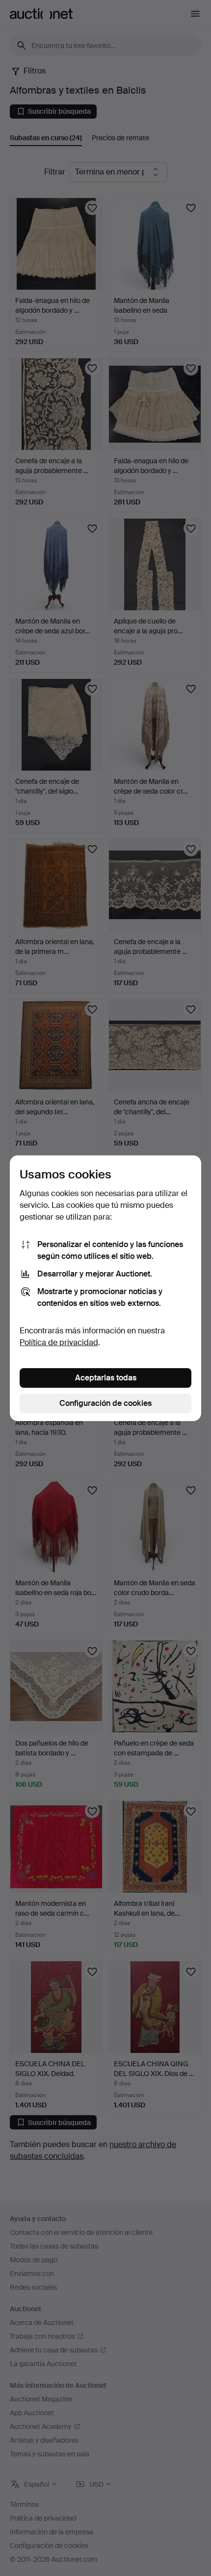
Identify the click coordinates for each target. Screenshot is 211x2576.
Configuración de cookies (105, 1403)
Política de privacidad (59, 1342)
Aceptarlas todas (106, 1378)
